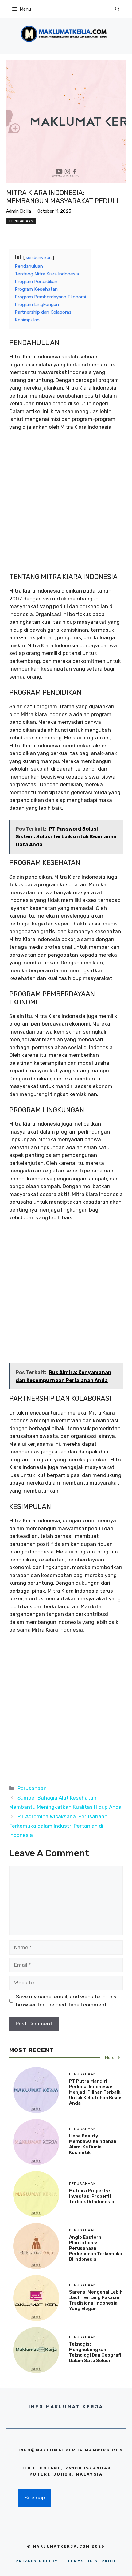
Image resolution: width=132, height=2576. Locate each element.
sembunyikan (39, 257)
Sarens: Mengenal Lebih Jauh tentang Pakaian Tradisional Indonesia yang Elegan (96, 2300)
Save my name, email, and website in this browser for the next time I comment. (66, 2001)
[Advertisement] (66, 505)
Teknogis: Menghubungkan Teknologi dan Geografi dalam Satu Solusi (95, 2352)
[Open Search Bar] (117, 9)
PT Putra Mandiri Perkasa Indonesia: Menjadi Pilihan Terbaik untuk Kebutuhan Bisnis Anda (96, 2092)
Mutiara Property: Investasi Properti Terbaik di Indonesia (92, 2196)
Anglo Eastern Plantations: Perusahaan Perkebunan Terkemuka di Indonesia (96, 2248)
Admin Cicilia (19, 211)
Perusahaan (21, 221)
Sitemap (35, 2498)
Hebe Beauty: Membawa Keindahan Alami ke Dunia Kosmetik (93, 2144)
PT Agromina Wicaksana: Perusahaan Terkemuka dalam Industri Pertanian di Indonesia (58, 1826)
